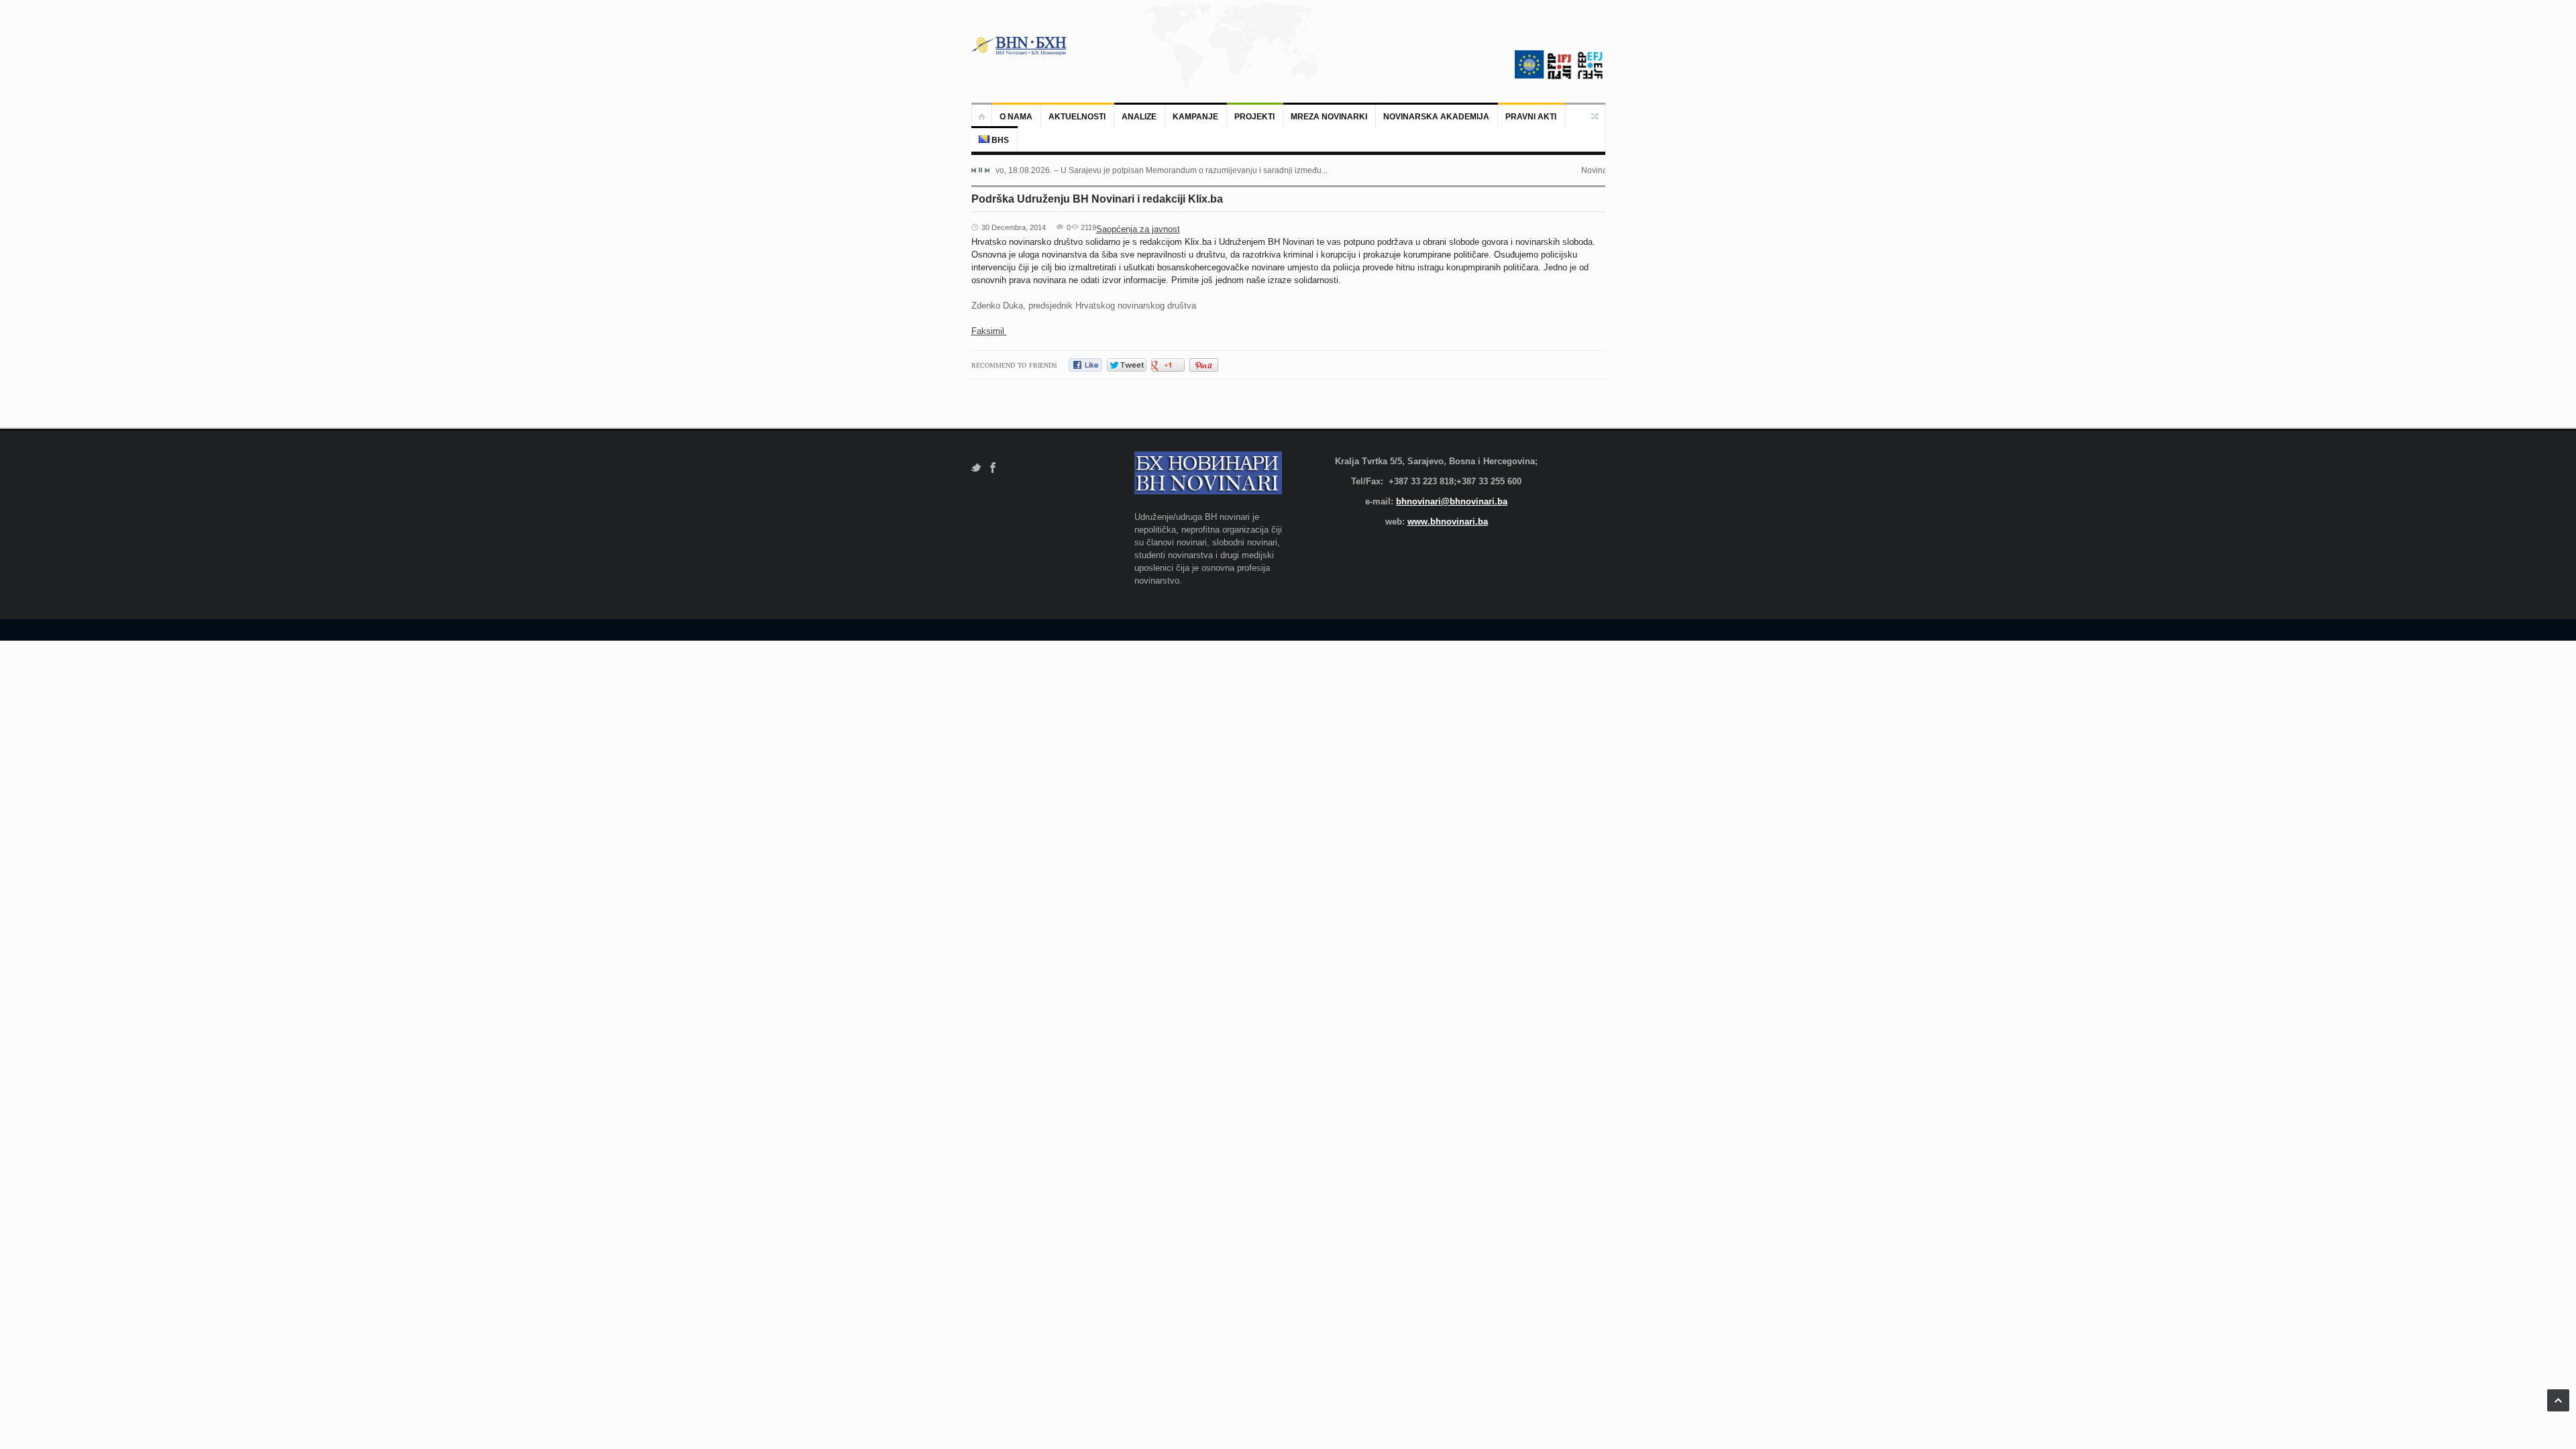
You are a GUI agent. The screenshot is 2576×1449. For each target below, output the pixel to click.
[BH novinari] (1020, 46)
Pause (980, 170)
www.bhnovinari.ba (1448, 522)
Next (987, 170)
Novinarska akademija (1436, 117)
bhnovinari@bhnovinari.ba (1452, 501)
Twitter (976, 468)
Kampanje (1195, 117)
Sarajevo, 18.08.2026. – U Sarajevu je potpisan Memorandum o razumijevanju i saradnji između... (1149, 170)
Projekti (1254, 117)
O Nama (1016, 117)
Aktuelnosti (1077, 117)
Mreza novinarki (1329, 117)
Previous (974, 170)
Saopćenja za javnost (1138, 229)
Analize (1139, 117)
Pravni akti (1531, 117)
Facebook (993, 468)
